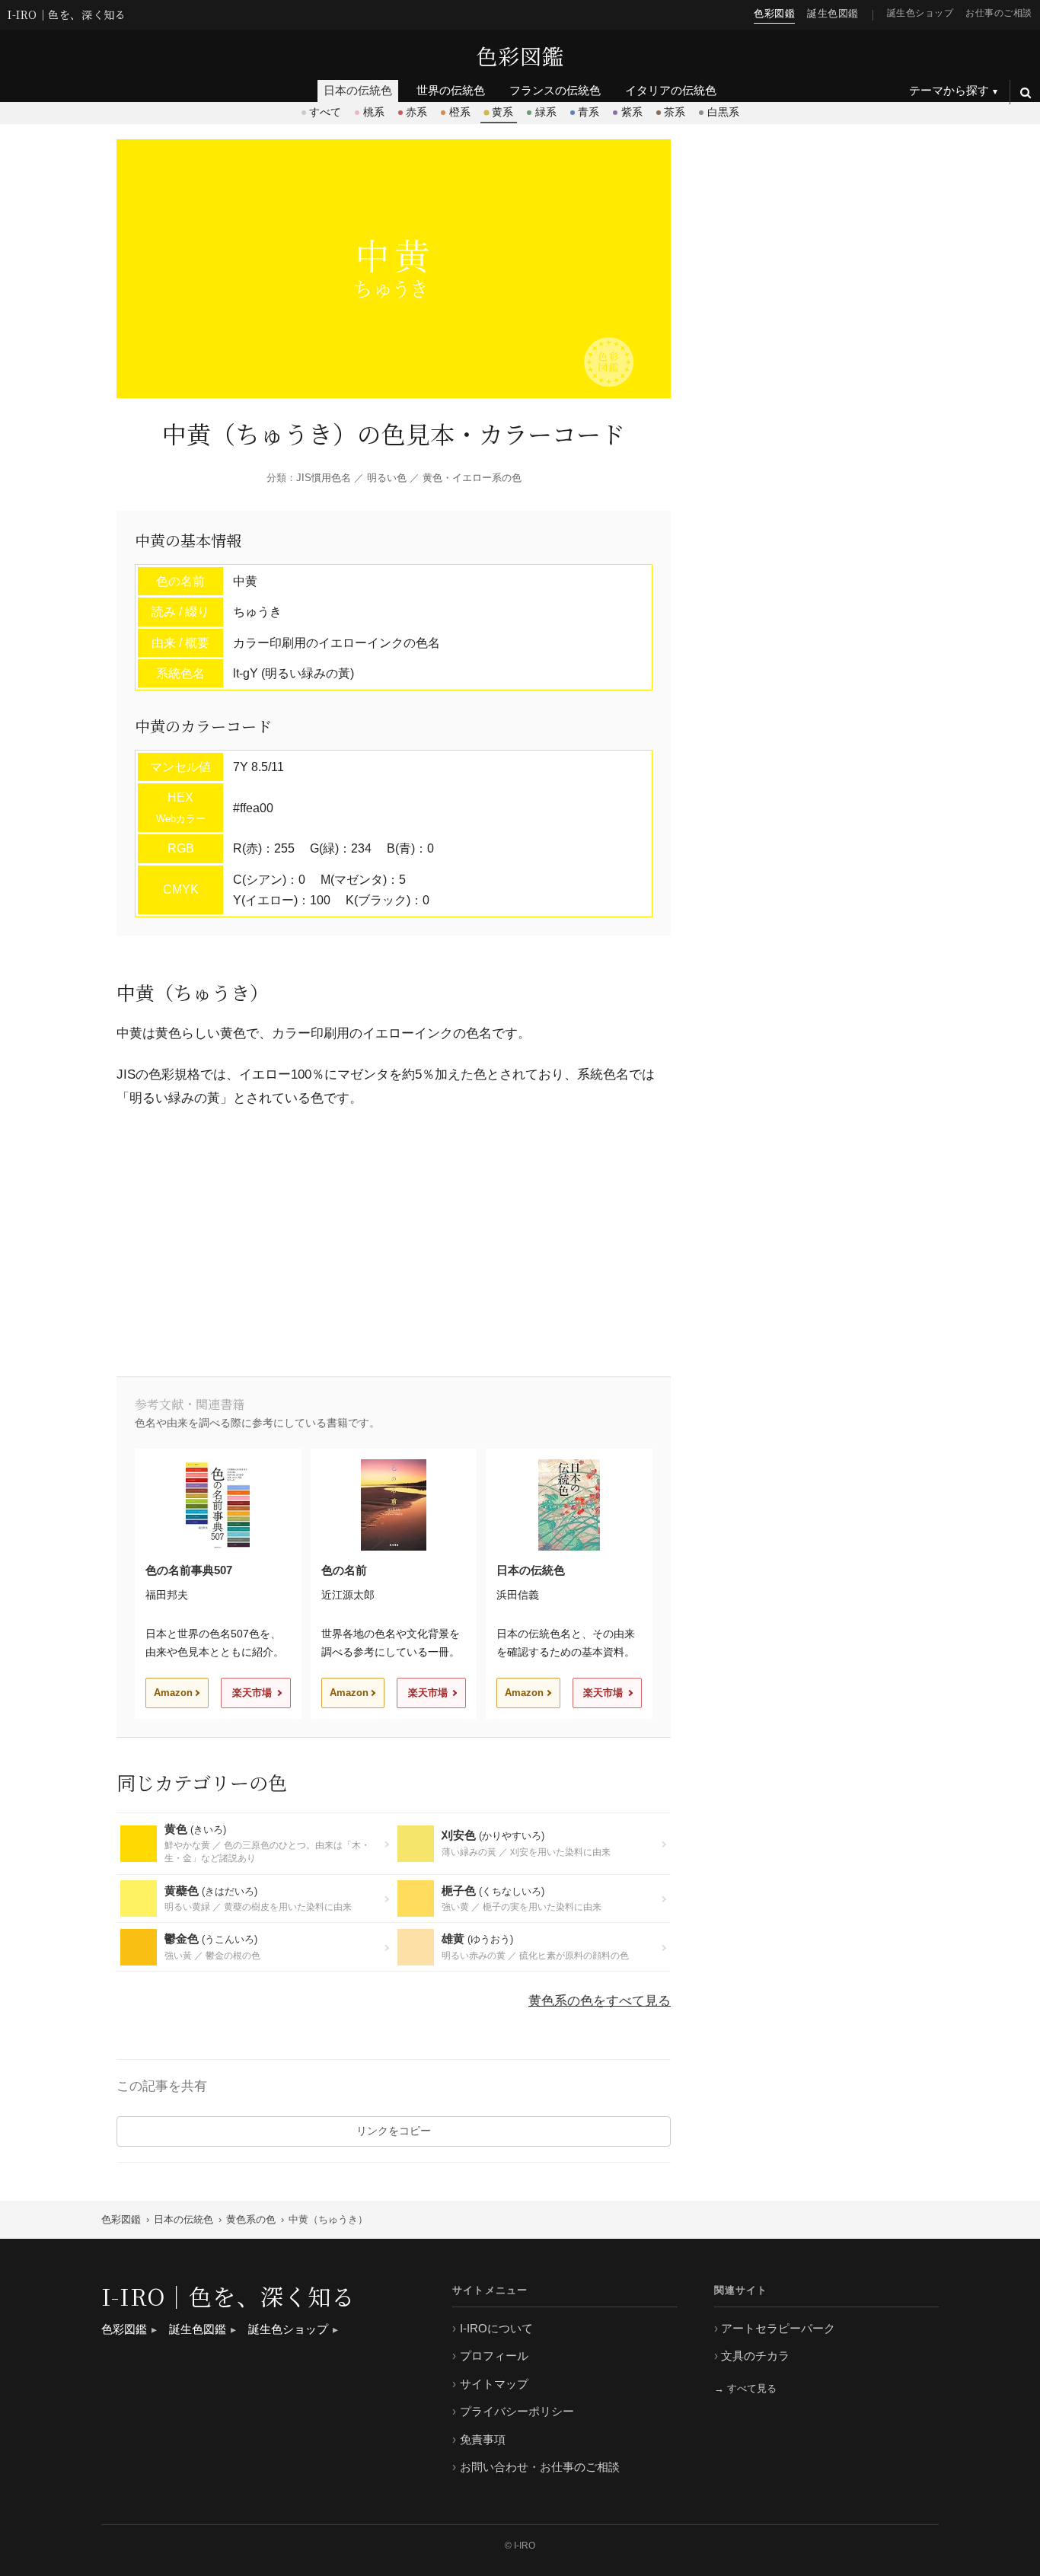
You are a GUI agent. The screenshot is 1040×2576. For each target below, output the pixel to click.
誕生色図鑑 (833, 13)
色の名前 (344, 1570)
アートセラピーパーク (778, 2328)
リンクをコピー (394, 2131)
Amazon (173, 1693)
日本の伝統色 (531, 1570)
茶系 (675, 112)
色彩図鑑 (520, 56)
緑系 (546, 112)
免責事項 (483, 2439)
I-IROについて (496, 2328)
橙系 (460, 112)
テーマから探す (949, 90)
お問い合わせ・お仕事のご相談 (540, 2467)
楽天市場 (252, 1693)
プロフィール (494, 2356)
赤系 (416, 112)
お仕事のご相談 (999, 13)
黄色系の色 (251, 2219)
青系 (589, 112)
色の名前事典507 (189, 1570)
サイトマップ (494, 2384)
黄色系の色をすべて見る (600, 2001)
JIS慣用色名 (324, 478)
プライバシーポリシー (517, 2411)
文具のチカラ (755, 2356)
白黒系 (723, 112)
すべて (325, 112)
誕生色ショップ (920, 13)
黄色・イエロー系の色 (472, 478)
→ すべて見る (745, 2388)
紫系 (632, 112)
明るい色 (387, 478)
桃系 (374, 112)
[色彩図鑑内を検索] (1025, 92)
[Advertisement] (394, 1239)
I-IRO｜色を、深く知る (67, 15)
